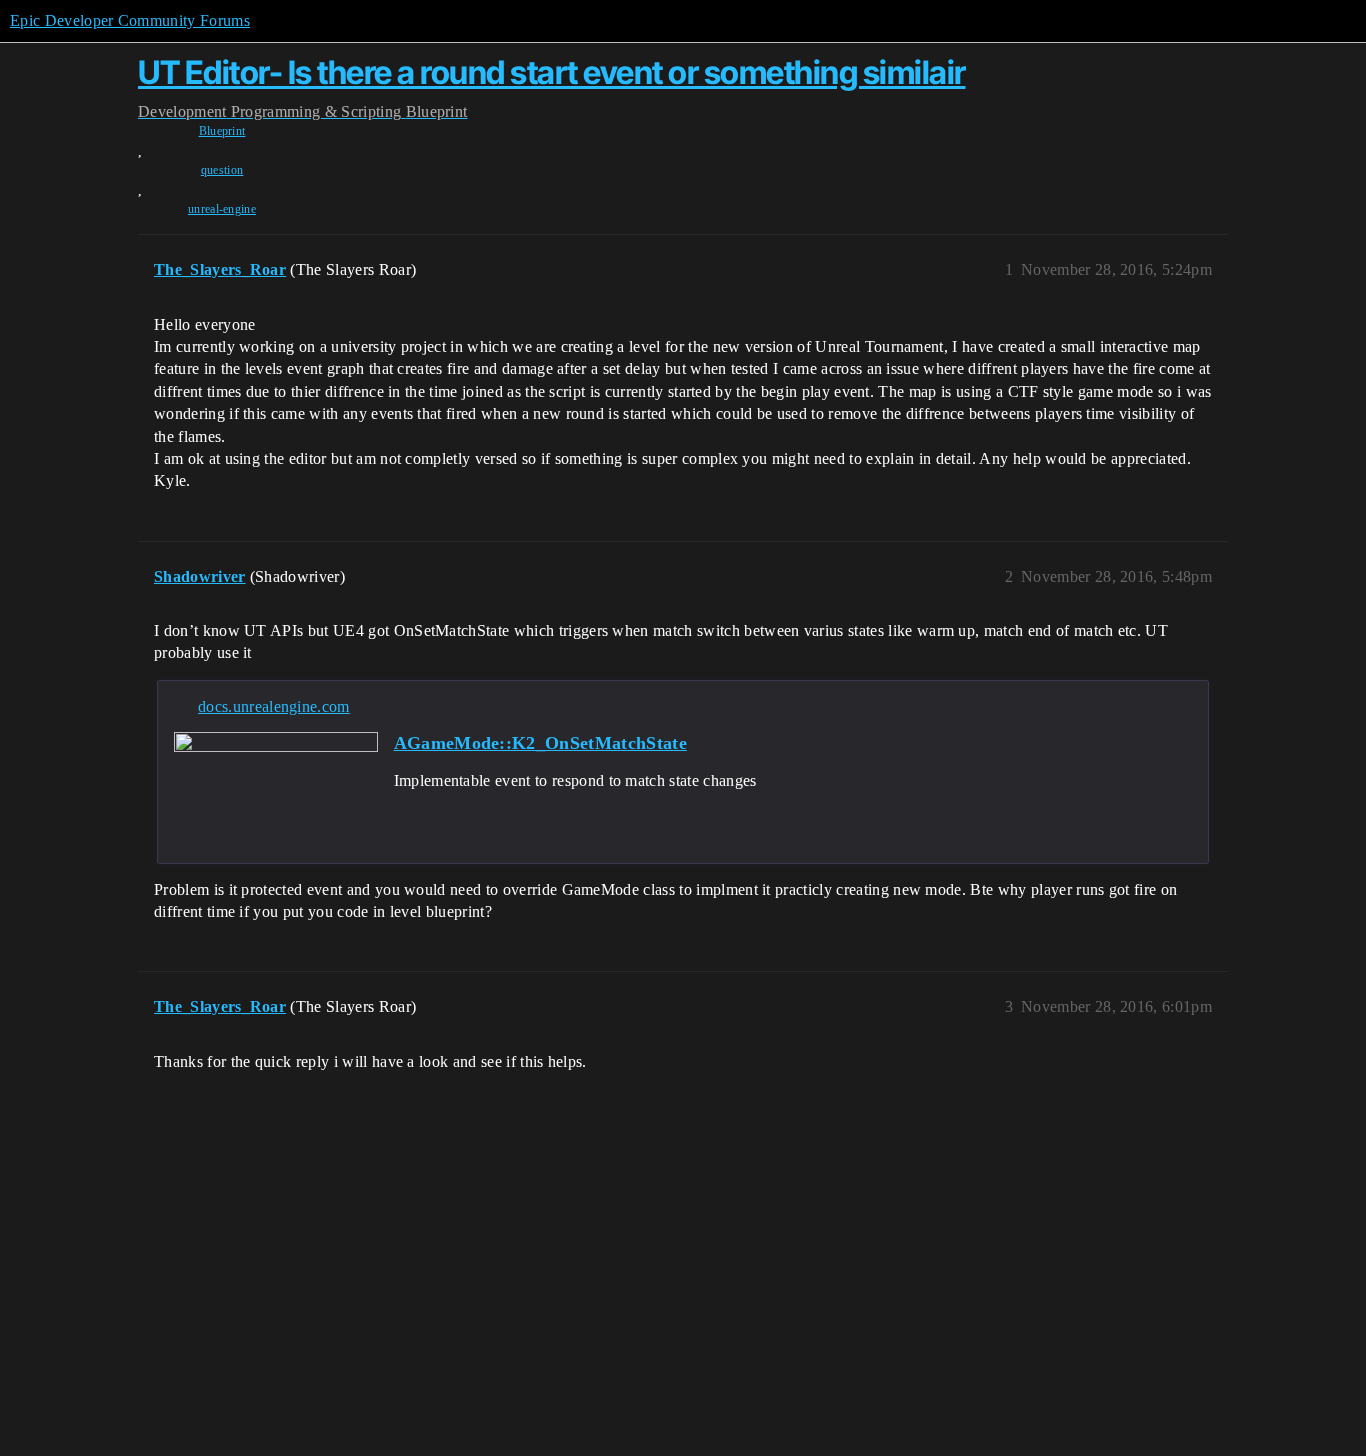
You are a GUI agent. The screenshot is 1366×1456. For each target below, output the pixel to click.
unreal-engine (222, 209)
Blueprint (222, 131)
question (222, 170)
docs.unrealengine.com (274, 706)
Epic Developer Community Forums (130, 20)
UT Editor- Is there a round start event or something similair (552, 72)
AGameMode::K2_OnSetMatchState (540, 743)
